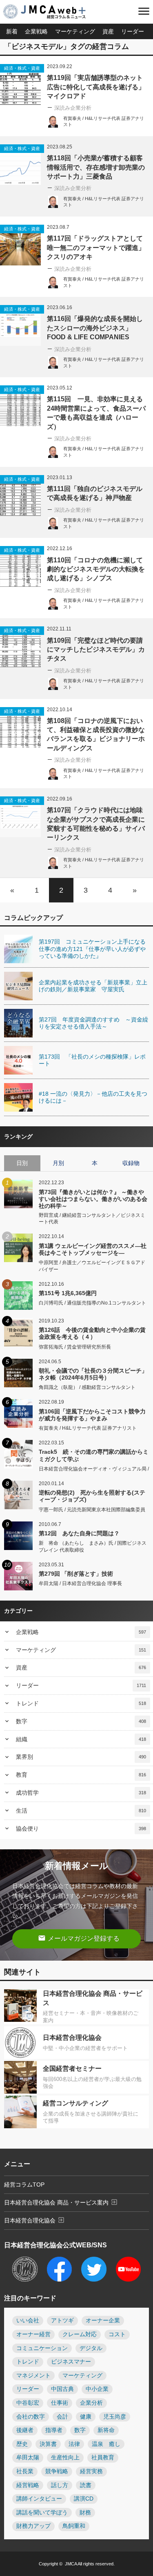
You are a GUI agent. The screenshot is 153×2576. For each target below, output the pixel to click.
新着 (12, 31)
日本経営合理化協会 (34, 2220)
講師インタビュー (39, 2499)
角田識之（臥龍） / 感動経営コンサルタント (87, 1387)
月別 (58, 1163)
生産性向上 (65, 2458)
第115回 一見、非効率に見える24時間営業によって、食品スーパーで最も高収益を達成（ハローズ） (96, 413)
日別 (22, 1163)
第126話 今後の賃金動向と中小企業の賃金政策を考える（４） (92, 1333)
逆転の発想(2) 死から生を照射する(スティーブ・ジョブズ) (92, 1496)
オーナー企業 (103, 2321)
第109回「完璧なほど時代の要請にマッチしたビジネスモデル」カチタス (96, 650)
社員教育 (103, 2458)
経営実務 (91, 2471)
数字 (81, 1721)
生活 (81, 1811)
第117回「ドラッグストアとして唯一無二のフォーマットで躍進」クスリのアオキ (96, 248)
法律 (74, 2444)
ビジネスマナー (71, 2362)
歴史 (22, 2444)
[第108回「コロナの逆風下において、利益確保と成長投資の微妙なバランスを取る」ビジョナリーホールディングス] (20, 727)
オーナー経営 (33, 2334)
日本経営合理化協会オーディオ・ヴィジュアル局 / (94, 1469)
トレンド (81, 1703)
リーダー (133, 31)
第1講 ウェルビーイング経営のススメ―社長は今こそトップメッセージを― (93, 1249)
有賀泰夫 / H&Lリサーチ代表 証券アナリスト (88, 1428)
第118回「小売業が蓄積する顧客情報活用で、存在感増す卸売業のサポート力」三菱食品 (96, 167)
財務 (85, 2513)
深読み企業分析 (73, 108)
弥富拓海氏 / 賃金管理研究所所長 (75, 1347)
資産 (108, 31)
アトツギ (62, 2321)
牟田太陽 (28, 2458)
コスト (117, 2334)
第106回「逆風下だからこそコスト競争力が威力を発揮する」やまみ (92, 1415)
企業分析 (91, 2403)
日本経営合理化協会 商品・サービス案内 (61, 2202)
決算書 (48, 2444)
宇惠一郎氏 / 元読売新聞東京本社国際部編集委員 (92, 1510)
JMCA (71, 2564)
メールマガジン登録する (79, 1938)
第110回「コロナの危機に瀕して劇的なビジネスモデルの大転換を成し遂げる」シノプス (96, 569)
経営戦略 (28, 2485)
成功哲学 (81, 1793)
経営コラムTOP (24, 2185)
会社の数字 (31, 2417)
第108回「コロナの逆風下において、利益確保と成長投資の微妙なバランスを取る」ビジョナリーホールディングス (96, 734)
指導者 (54, 2430)
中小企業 (97, 2389)
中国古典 (62, 2389)
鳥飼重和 (74, 2526)
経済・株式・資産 (22, 68)
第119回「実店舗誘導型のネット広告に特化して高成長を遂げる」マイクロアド (96, 87)
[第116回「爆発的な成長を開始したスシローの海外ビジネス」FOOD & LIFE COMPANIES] (20, 325)
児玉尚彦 (115, 2417)
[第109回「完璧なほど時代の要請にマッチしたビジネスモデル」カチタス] (20, 647)
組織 (81, 1739)
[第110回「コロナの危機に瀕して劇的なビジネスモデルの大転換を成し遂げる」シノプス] (20, 566)
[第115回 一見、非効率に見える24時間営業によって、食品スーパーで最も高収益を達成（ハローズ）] (20, 406)
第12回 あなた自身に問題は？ (79, 1533)
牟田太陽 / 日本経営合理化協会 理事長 (80, 1583)
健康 (86, 2417)
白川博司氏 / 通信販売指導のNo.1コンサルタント (92, 1303)
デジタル (91, 2348)
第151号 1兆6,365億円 (68, 1293)
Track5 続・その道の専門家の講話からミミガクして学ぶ (94, 1455)
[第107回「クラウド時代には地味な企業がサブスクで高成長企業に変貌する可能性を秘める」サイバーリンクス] (20, 817)
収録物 (131, 1163)
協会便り (81, 1829)
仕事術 (60, 2403)
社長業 (25, 2471)
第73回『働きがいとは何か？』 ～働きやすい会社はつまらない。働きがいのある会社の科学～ (93, 1199)
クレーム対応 (80, 2334)
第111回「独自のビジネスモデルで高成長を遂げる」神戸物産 (95, 493)
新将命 (106, 2430)
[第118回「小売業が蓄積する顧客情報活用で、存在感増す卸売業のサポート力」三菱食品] (20, 165)
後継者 (25, 2430)
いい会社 (28, 2321)
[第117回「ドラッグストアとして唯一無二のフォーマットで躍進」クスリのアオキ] (20, 245)
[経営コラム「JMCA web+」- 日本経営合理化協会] (51, 12)
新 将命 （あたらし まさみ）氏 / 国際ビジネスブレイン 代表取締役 (93, 1547)
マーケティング (75, 31)
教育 (81, 1775)
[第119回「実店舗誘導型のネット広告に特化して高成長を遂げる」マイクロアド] (20, 84)
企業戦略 (36, 31)
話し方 (60, 2485)
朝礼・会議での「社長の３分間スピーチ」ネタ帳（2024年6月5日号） (93, 1374)
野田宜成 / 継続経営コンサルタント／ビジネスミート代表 (92, 1219)
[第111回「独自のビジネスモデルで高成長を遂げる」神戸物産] (20, 495)
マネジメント (33, 2376)
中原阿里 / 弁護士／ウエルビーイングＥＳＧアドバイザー (92, 1266)
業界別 (81, 1757)
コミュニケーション (42, 2348)
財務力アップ (33, 2526)
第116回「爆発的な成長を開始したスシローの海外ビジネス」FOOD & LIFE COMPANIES (95, 328)
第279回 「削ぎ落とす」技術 (76, 1574)
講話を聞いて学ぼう (42, 2513)
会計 (62, 2417)
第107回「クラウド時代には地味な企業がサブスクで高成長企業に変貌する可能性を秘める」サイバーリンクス (96, 824)
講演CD (84, 2499)
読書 (86, 2485)
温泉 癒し (106, 2444)
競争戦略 (57, 2471)
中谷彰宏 (28, 2403)
